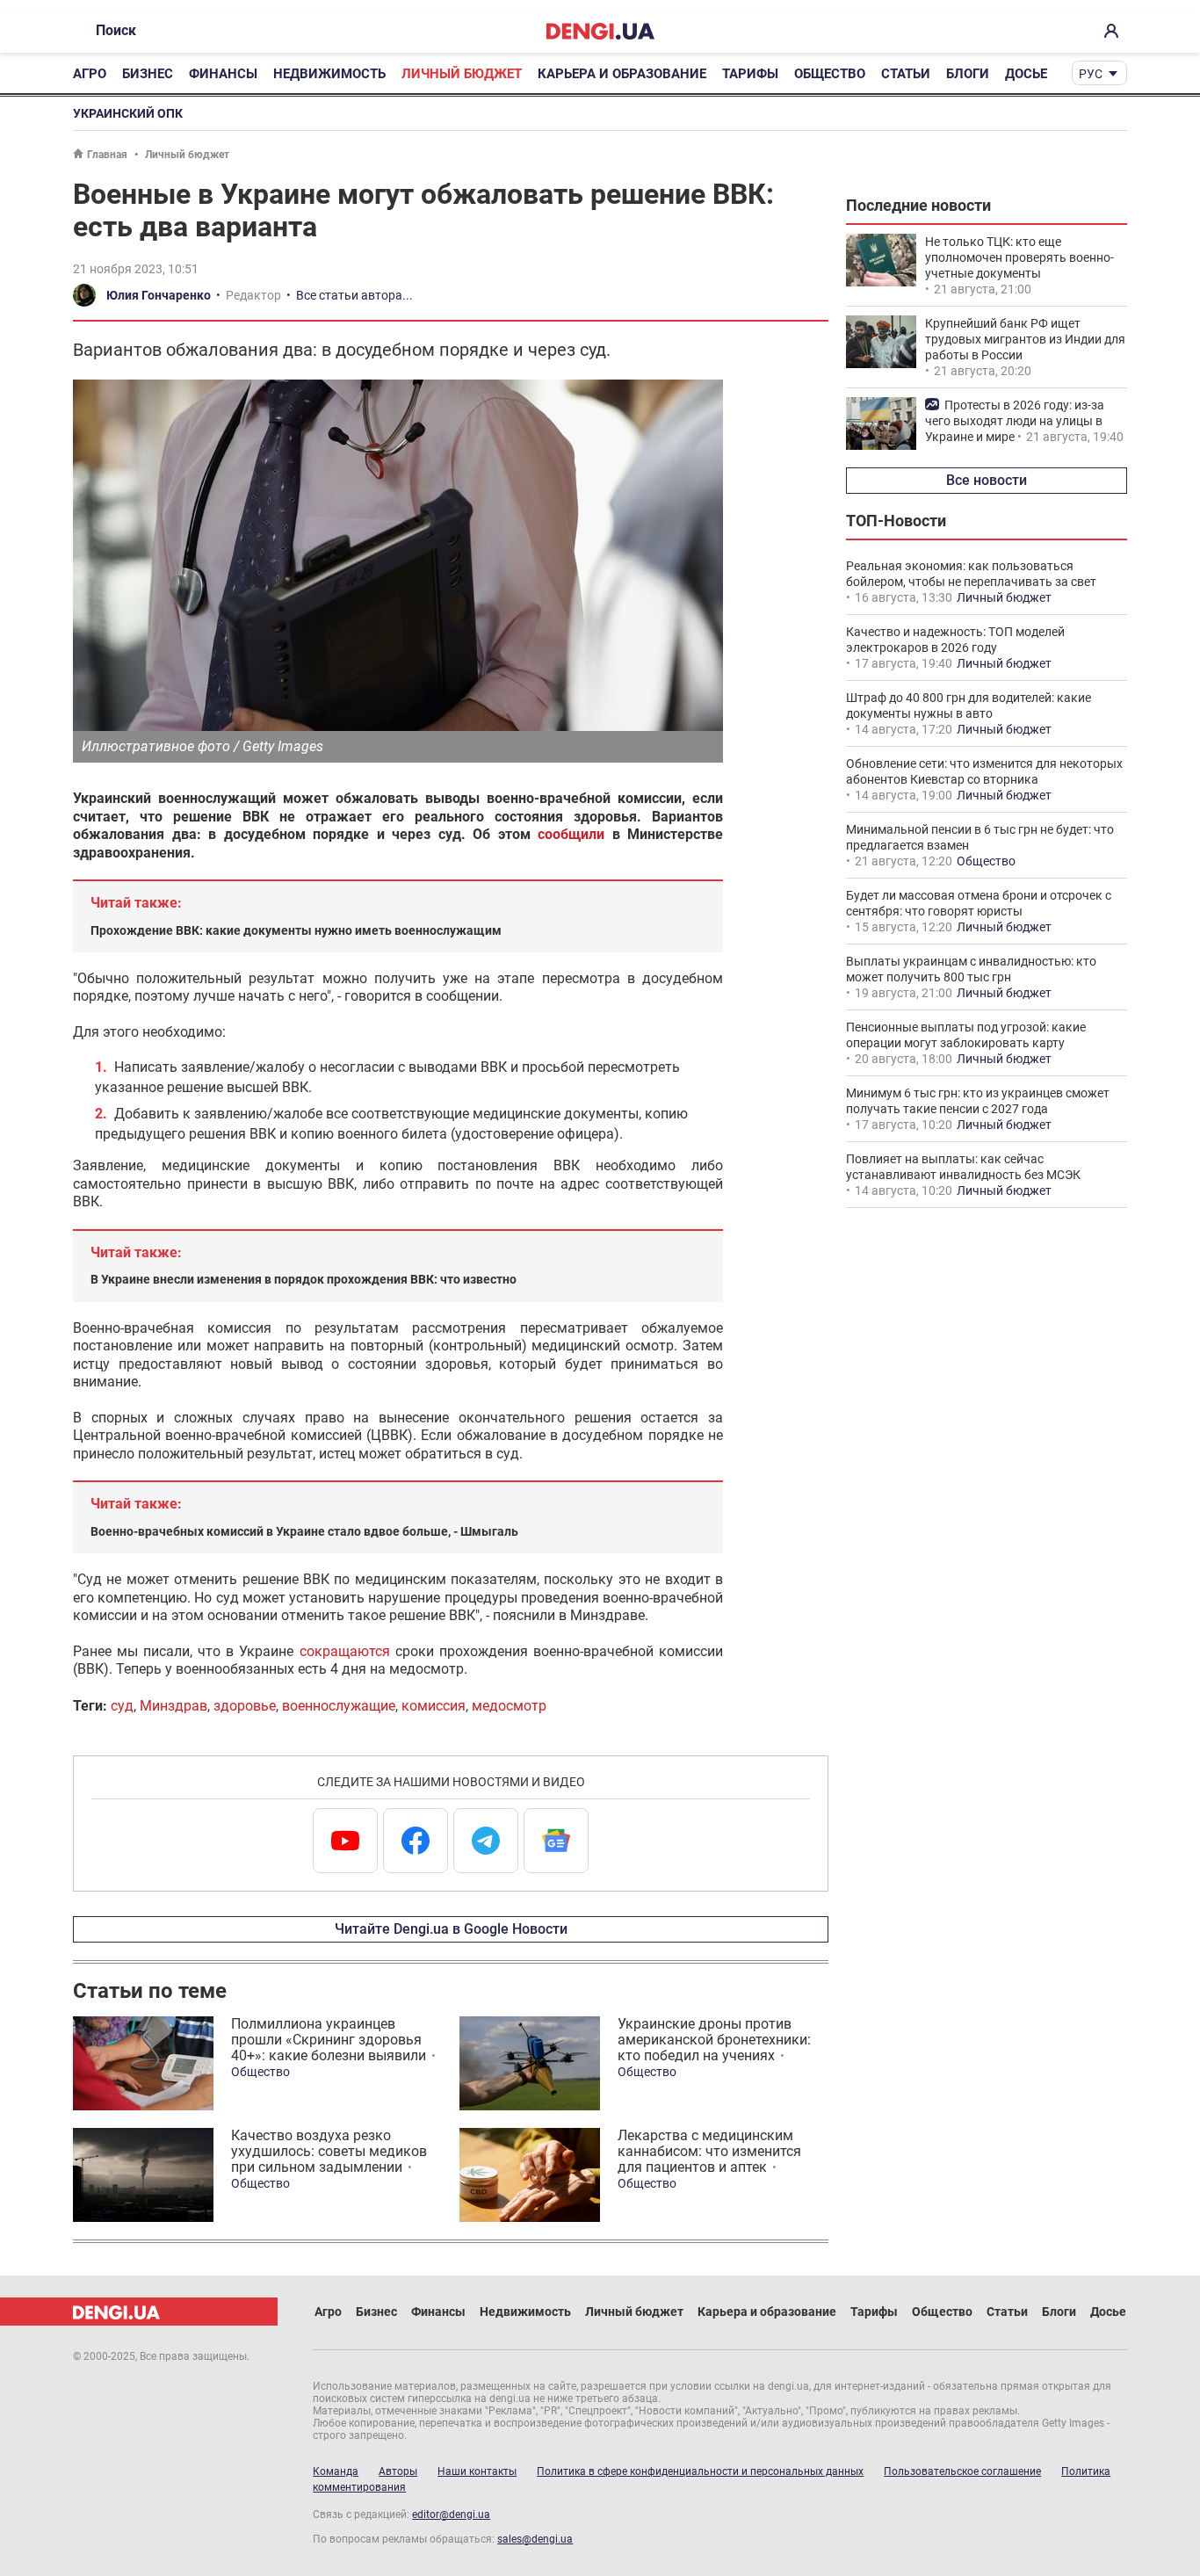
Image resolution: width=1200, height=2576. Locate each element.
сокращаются (345, 1651)
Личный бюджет (462, 74)
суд (122, 1706)
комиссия (434, 1706)
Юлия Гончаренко (159, 295)
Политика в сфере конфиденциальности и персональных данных (700, 2471)
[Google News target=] (556, 1841)
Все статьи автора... (354, 295)
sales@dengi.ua (535, 2539)
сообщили (571, 834)
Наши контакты (477, 2471)
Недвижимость (329, 74)
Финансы (223, 74)
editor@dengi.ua (451, 2514)
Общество (830, 74)
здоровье (245, 1706)
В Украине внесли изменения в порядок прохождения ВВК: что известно (304, 1279)
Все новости (987, 480)
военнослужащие (339, 1706)
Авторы (398, 2471)
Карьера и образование (622, 74)
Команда (336, 2471)
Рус (1091, 74)
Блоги (968, 74)
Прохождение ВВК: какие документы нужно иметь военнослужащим (296, 930)
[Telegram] (486, 1841)
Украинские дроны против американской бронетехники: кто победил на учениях (714, 2040)
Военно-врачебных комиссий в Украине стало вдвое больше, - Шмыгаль (304, 1531)
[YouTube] (345, 1841)
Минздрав (173, 1706)
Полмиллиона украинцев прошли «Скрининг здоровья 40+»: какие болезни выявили (329, 2040)
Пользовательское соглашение (962, 2471)
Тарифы (750, 74)
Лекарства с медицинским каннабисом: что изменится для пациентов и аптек (709, 2151)
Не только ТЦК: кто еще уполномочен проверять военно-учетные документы (1019, 257)
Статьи (906, 74)
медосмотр (509, 1706)
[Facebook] (416, 1841)
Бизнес (148, 74)
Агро (90, 74)
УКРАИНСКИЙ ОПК (128, 113)
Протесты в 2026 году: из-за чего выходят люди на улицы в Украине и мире (1015, 421)
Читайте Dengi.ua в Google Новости (451, 1929)
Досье (1026, 74)
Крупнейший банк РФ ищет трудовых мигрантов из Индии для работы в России (1025, 339)
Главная (107, 155)
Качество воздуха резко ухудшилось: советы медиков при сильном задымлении (329, 2151)
